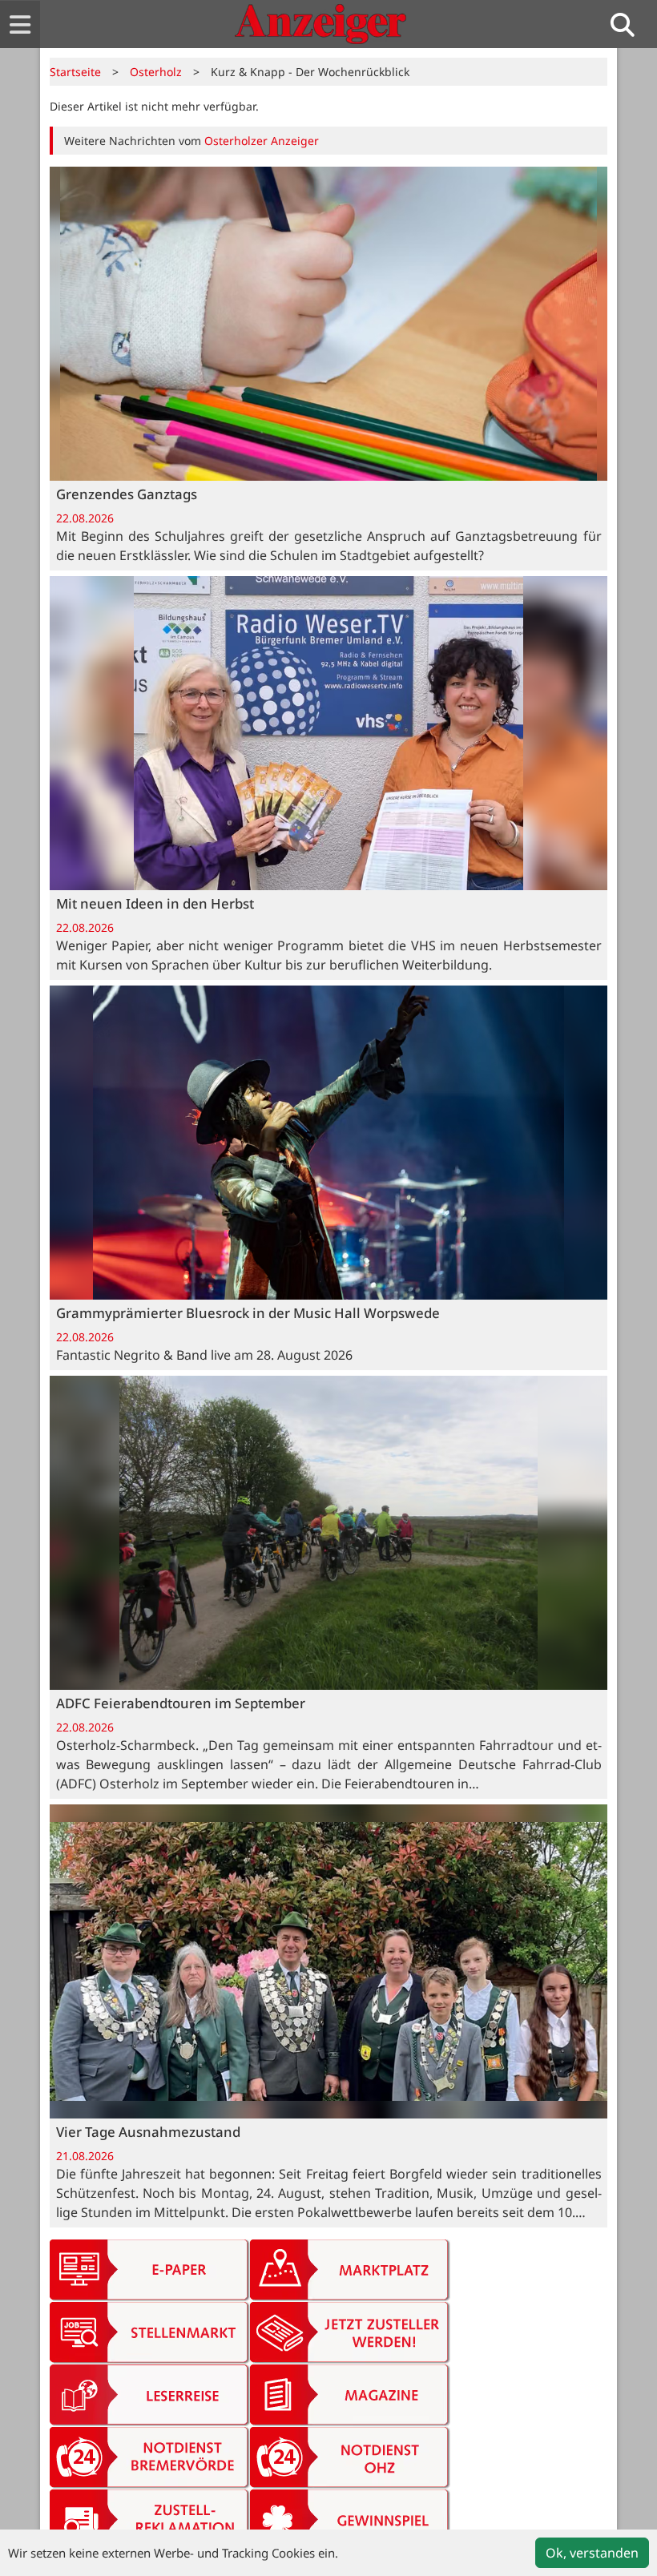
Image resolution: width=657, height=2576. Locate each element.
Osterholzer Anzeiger (262, 141)
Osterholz (156, 72)
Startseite (75, 72)
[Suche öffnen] (629, 24)
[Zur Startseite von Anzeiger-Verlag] (320, 24)
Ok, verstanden (592, 2553)
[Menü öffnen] (20, 24)
